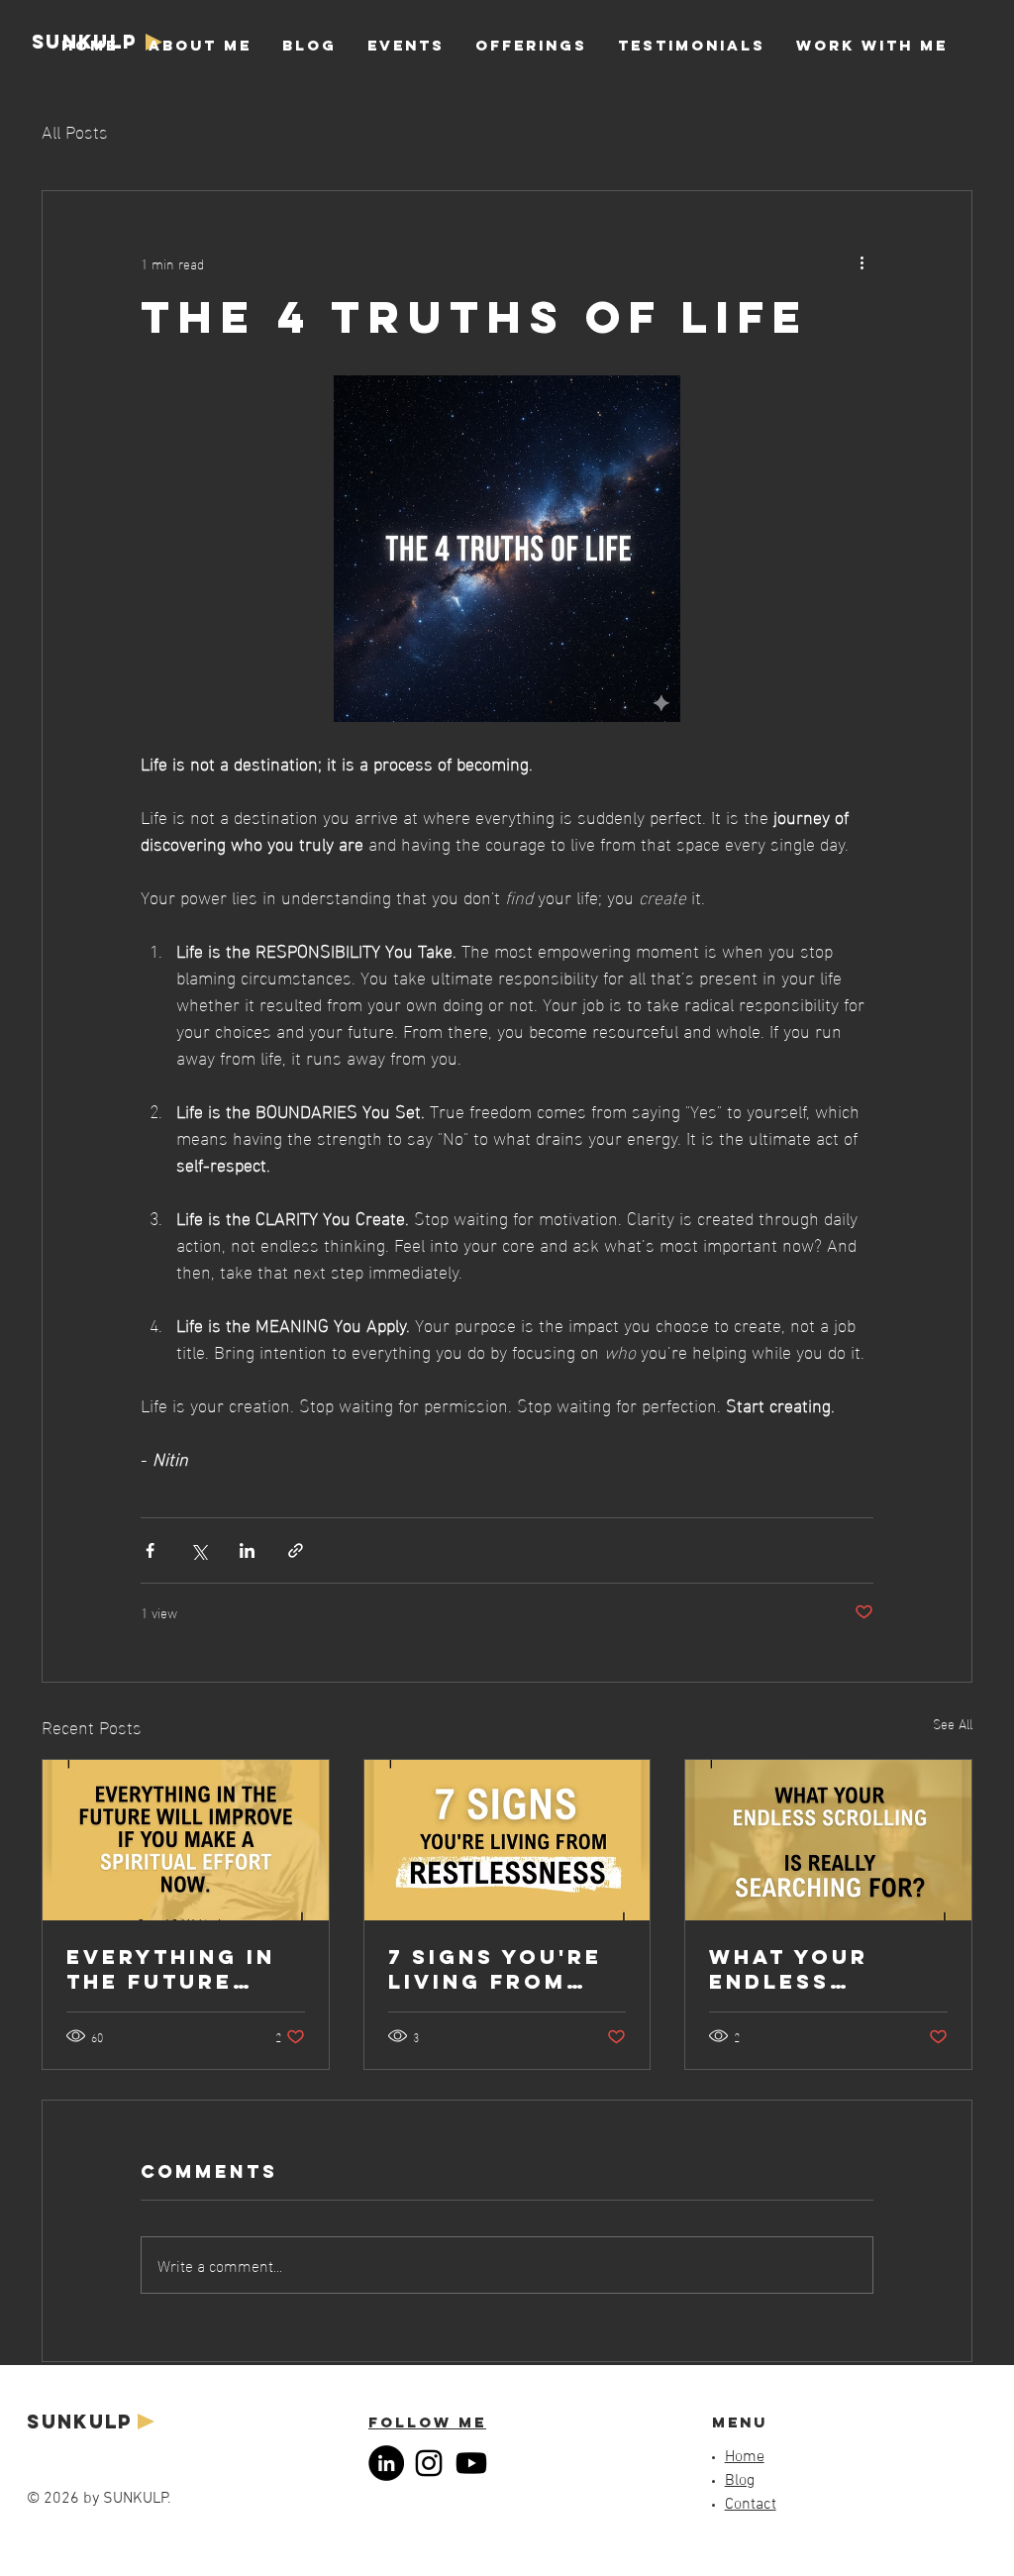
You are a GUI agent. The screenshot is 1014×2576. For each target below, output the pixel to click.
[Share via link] (296, 1550)
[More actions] (862, 262)
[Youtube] (471, 2463)
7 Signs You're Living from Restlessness (495, 1969)
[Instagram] (429, 2463)
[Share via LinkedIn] (247, 1550)
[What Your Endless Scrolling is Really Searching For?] (828, 1840)
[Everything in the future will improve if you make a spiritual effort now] (186, 1840)
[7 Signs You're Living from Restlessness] (507, 1840)
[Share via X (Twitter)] (199, 1550)
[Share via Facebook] (150, 1550)
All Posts (75, 130)
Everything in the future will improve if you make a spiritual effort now (183, 1969)
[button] (531, 46)
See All (953, 1724)
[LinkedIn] (386, 2463)
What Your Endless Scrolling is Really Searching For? (826, 1969)
